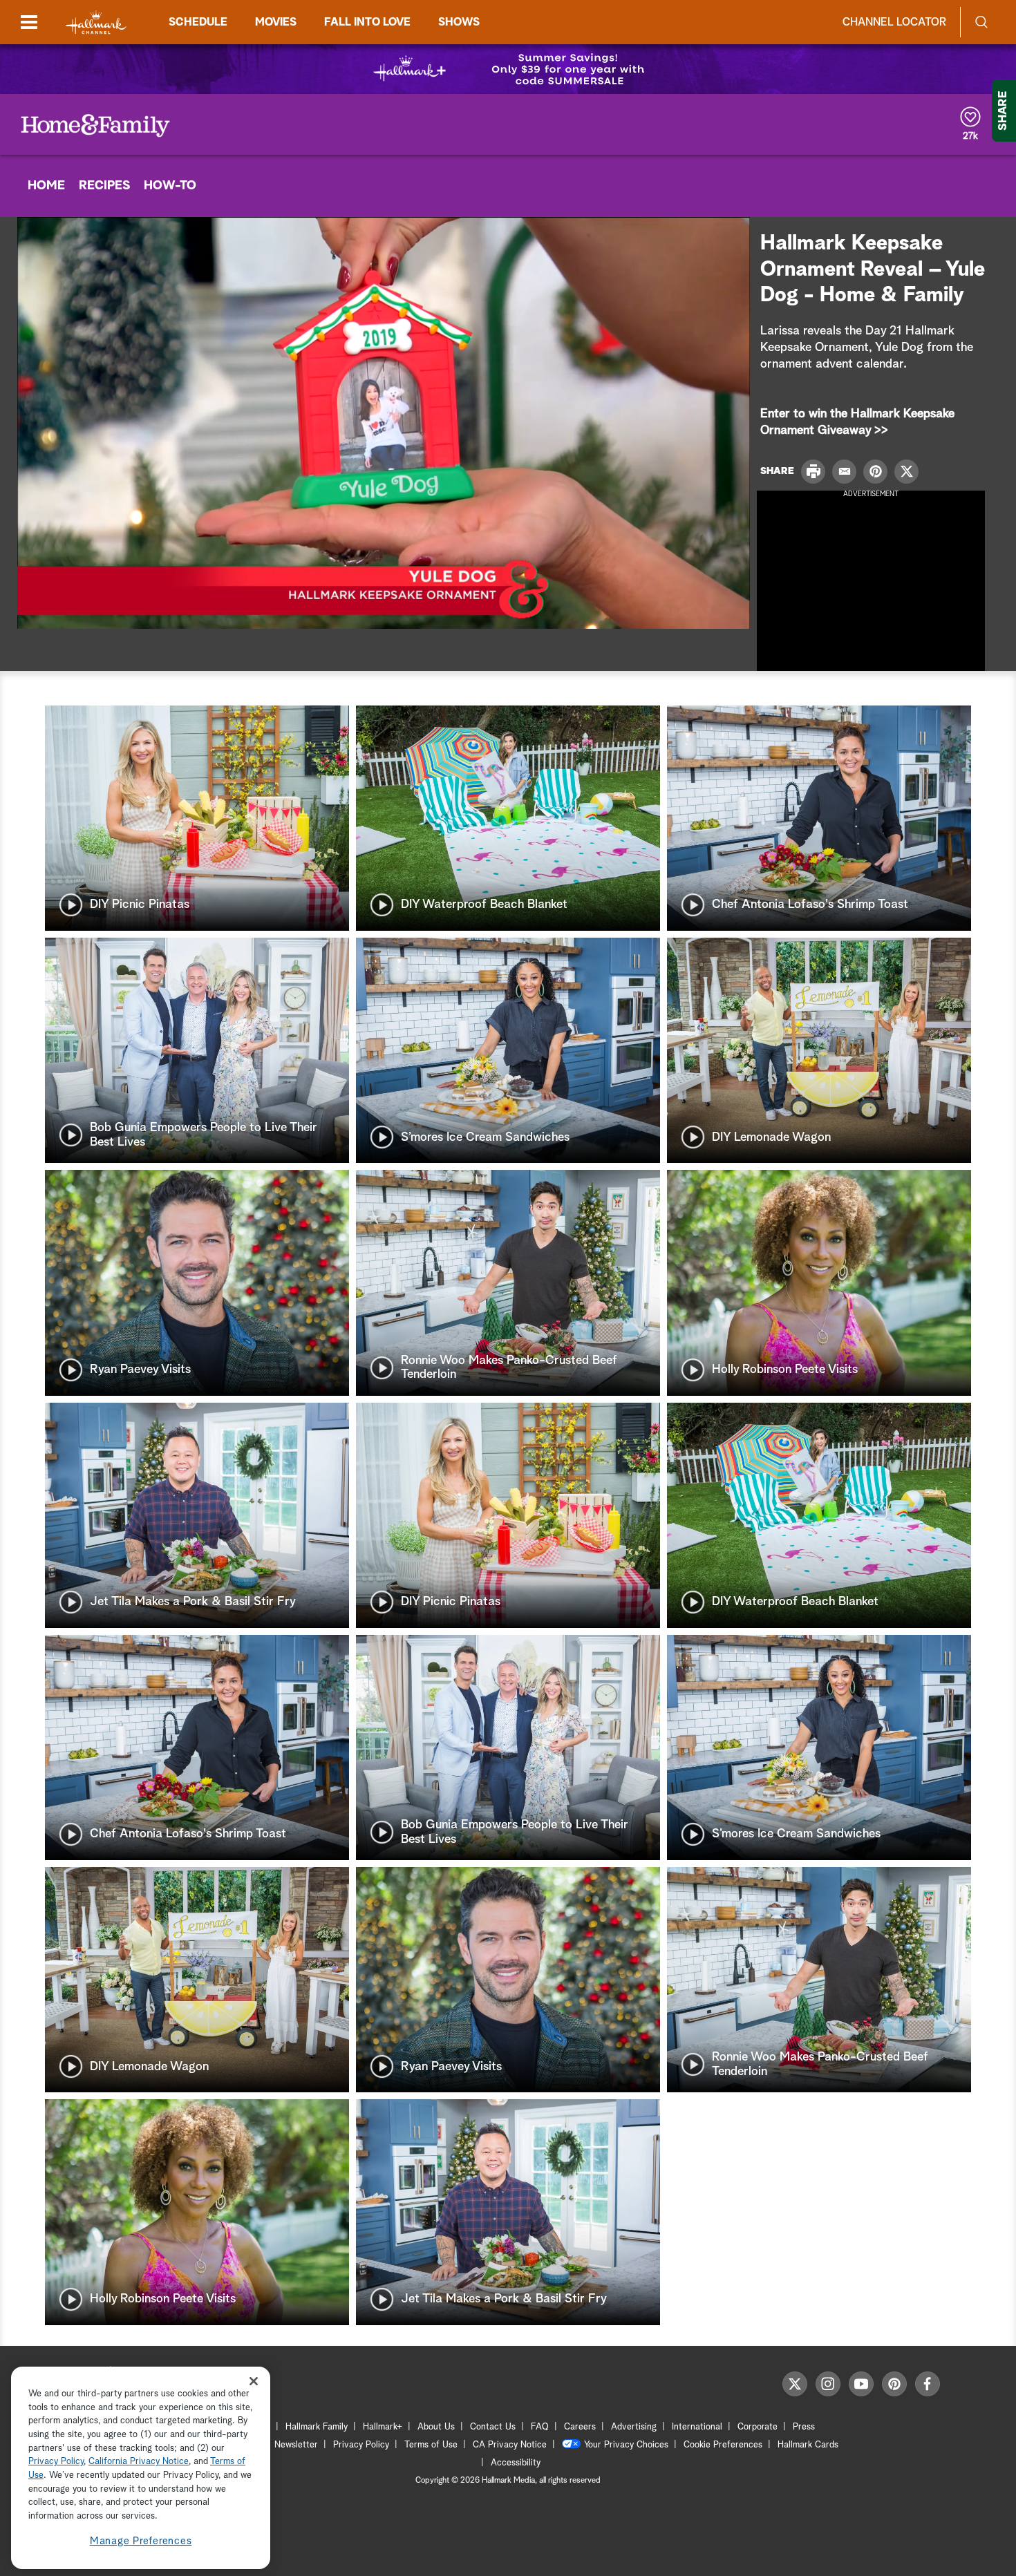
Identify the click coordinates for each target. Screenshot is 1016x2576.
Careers (580, 2427)
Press (804, 2427)
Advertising (634, 2427)
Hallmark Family (317, 2427)
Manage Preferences (141, 2541)
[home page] (96, 22)
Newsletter (296, 2445)
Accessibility (516, 2463)
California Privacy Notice (139, 2462)
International (697, 2427)
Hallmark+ (383, 2427)
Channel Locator (894, 22)
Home (46, 186)
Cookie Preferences (723, 2445)
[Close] (254, 2381)
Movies (276, 22)
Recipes (104, 186)
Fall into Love (367, 22)
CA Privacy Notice (510, 2445)
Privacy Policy (361, 2445)
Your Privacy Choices (626, 2445)
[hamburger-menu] (29, 22)
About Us (436, 2427)
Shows (459, 22)
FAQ (540, 2427)
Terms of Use (431, 2445)
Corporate (758, 2427)
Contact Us (493, 2427)
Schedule (198, 22)
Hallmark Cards (808, 2445)
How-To (170, 186)
